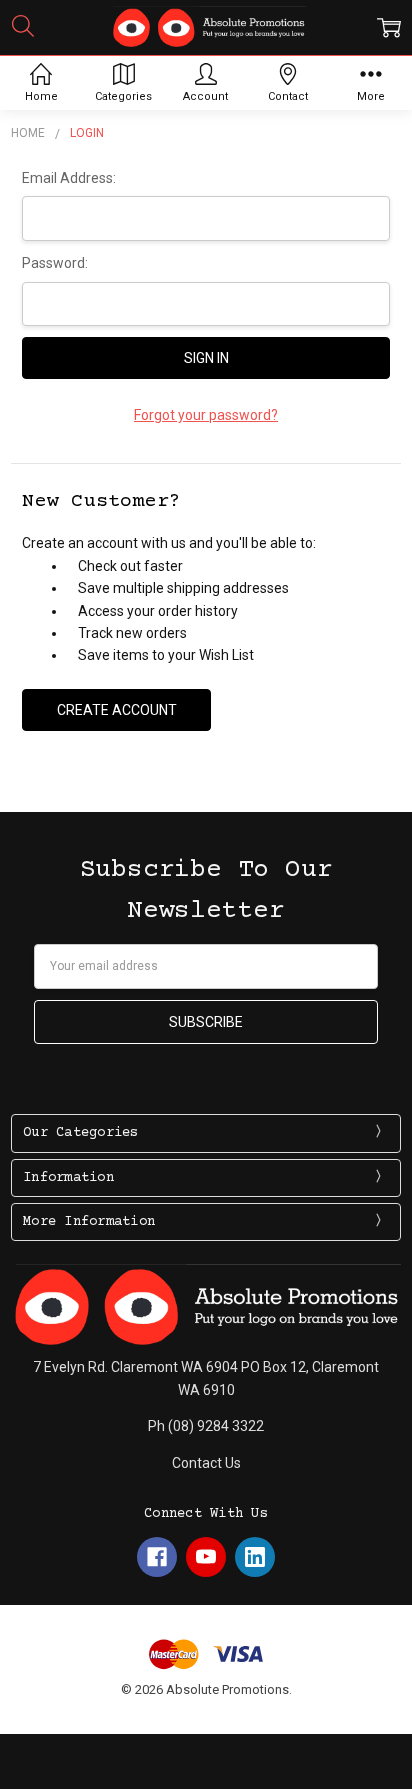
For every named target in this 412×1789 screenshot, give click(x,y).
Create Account (117, 710)
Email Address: (69, 178)
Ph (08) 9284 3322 (206, 1426)
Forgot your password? (206, 415)
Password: (55, 263)
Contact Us (206, 1463)
